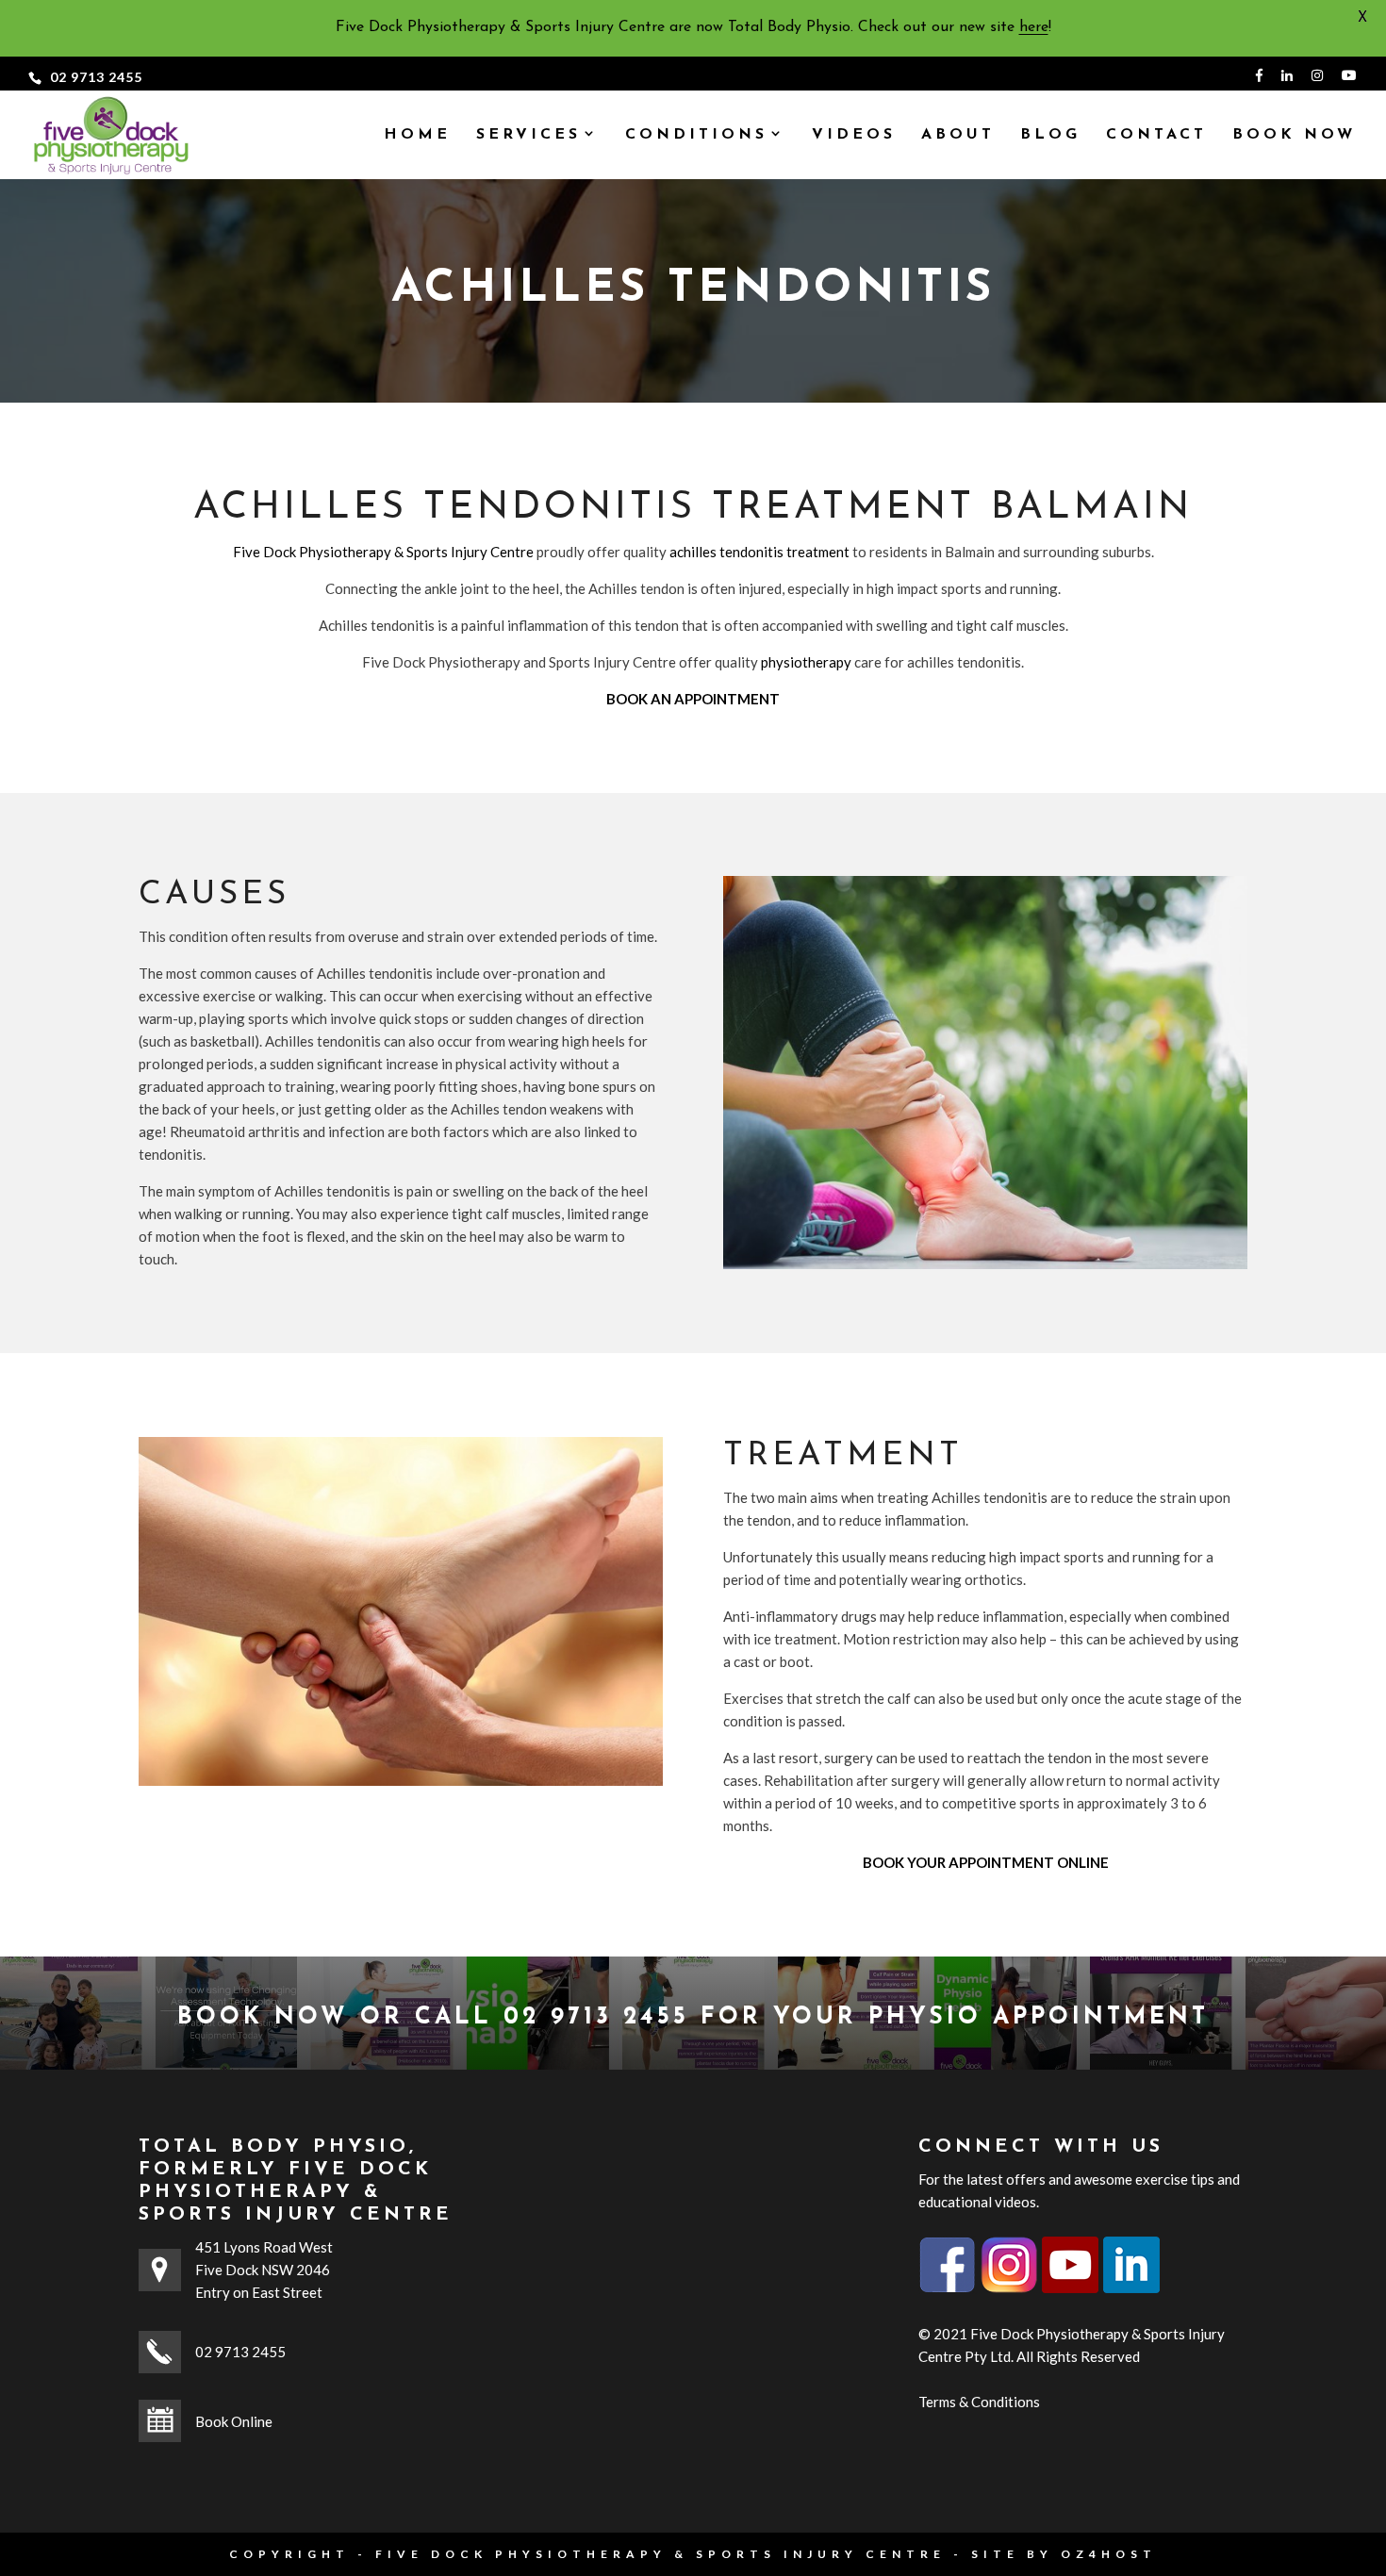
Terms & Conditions (979, 2402)
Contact (1156, 135)
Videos (854, 135)
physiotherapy (806, 662)
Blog (1050, 135)
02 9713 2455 (96, 77)
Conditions (696, 135)
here (1034, 27)
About (958, 135)
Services (528, 135)
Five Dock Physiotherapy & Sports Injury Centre (383, 552)
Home (417, 135)
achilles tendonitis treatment (759, 552)
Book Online (234, 2421)
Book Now (1294, 135)
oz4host (1109, 2554)
